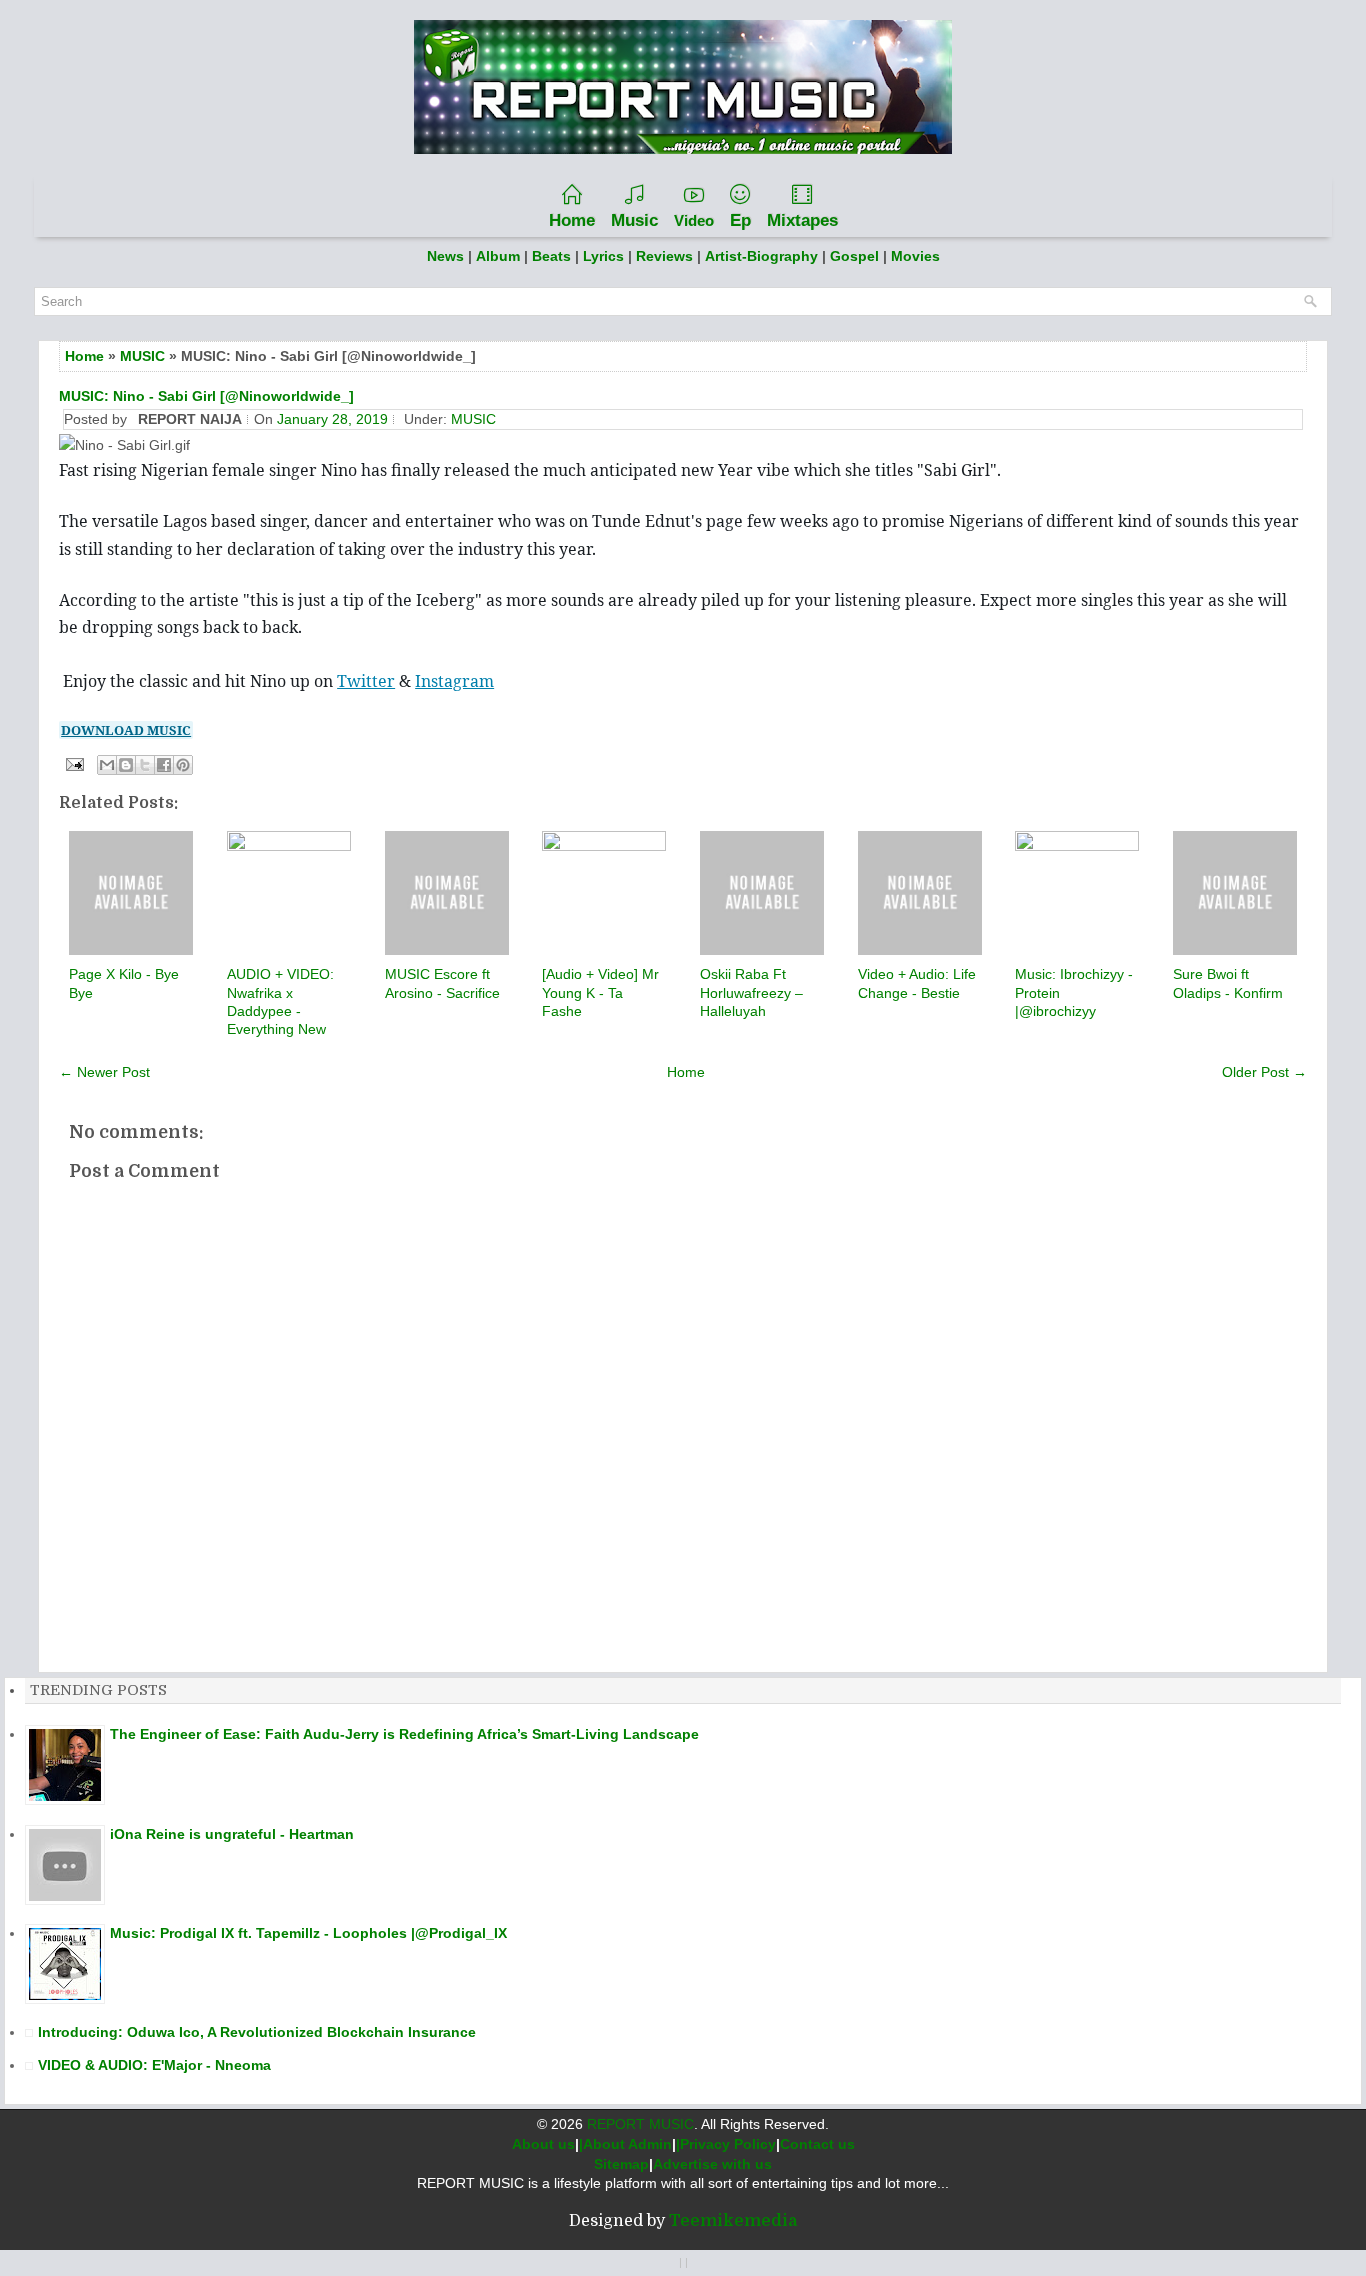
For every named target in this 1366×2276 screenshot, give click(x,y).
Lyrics (603, 256)
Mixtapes (802, 220)
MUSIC (142, 356)
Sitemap (621, 2164)
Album (498, 256)
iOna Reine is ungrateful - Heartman (232, 1834)
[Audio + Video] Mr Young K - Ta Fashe (600, 992)
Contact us (817, 2144)
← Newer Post (104, 1072)
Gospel (856, 256)
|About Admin (625, 2144)
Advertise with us (712, 2164)
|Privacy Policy (726, 2144)
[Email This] (107, 765)
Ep (740, 220)
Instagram (454, 681)
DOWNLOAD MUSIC (126, 730)
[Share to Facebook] (164, 765)
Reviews (664, 256)
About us (543, 2144)
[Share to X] (145, 765)
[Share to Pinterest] (183, 765)
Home (572, 220)
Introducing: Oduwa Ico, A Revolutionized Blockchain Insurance (257, 2032)
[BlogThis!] (126, 765)
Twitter (366, 681)
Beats (551, 256)
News (445, 256)
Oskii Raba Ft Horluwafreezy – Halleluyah (751, 992)
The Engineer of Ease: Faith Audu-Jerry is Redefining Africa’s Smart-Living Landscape (404, 1734)
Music (634, 220)
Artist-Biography (761, 256)
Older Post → (1264, 1072)
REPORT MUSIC (640, 2124)
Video (694, 220)
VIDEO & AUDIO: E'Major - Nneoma (154, 2065)
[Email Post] (73, 763)
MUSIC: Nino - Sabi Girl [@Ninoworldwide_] (206, 396)
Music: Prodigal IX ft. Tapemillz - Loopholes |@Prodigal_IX (308, 1933)
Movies (915, 256)
